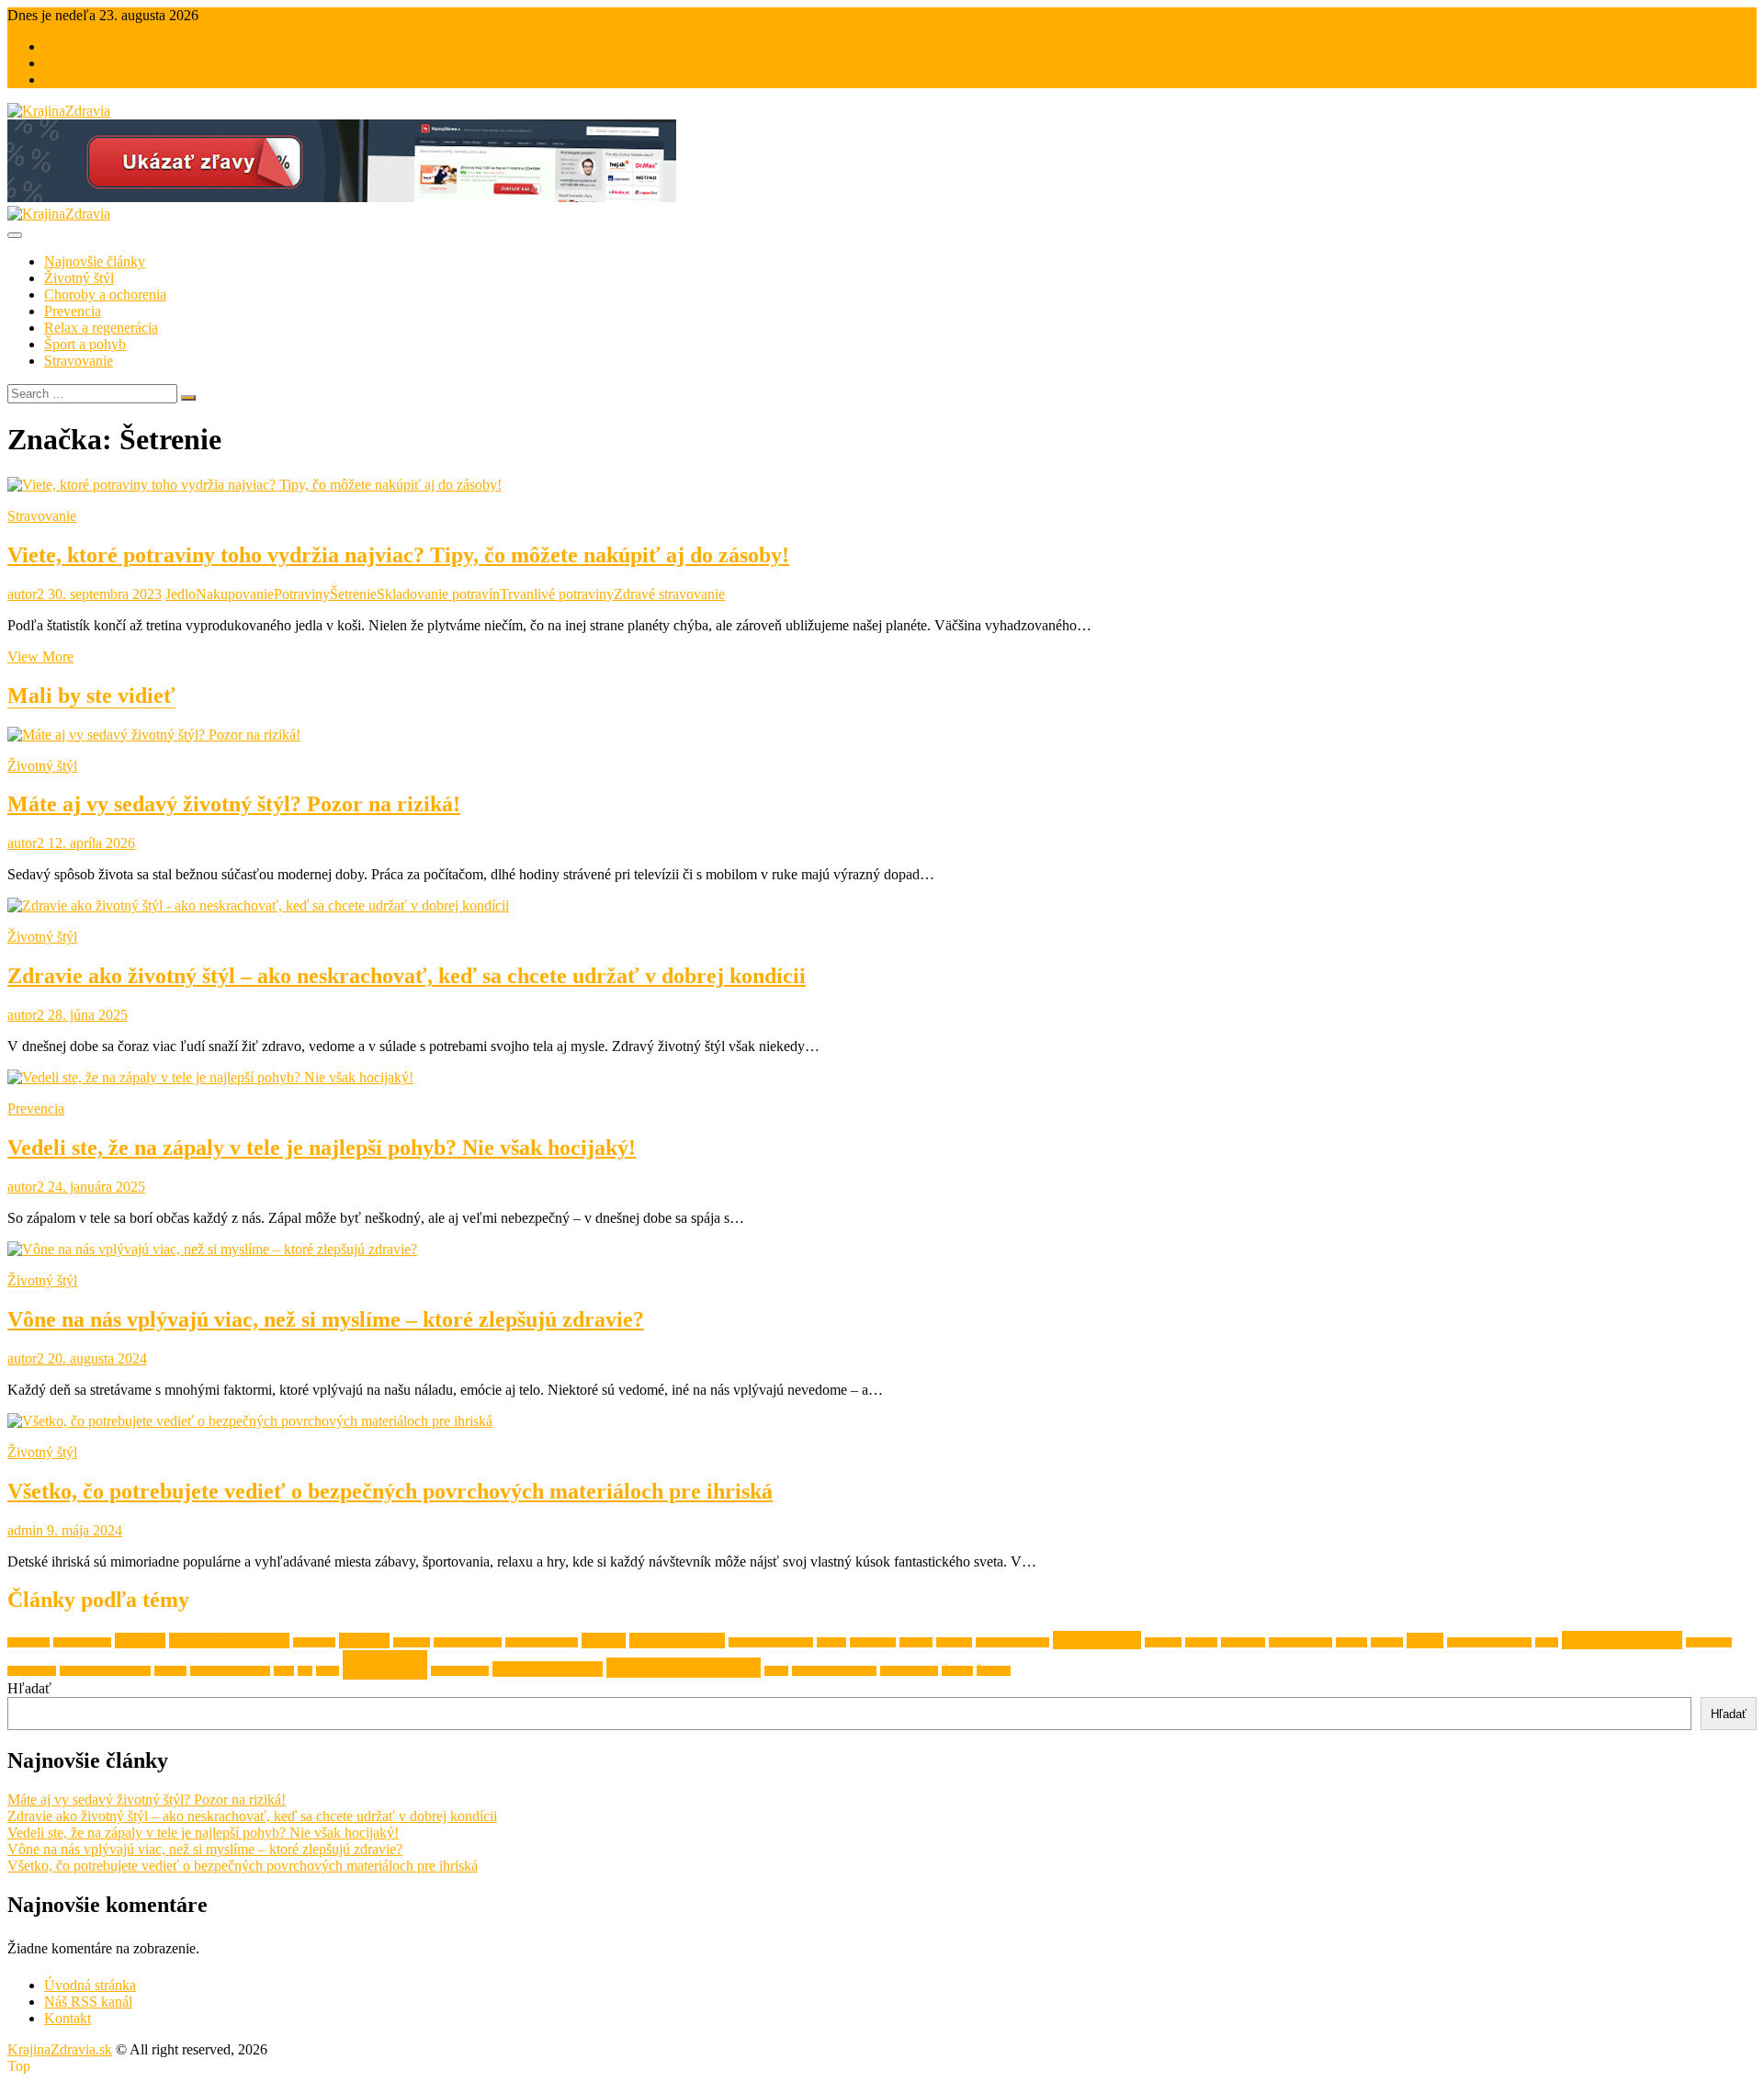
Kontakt (68, 79)
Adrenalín (28, 1642)
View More (40, 656)
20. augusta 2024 (96, 1358)
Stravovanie (79, 361)
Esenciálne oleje (468, 1642)
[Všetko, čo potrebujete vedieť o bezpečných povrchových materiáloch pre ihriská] (250, 1421)
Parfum (1351, 1642)
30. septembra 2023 (103, 594)
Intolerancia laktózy (771, 1642)
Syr (305, 1671)
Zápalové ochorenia (834, 1671)
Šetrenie (353, 594)
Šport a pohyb (85, 344)
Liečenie (954, 1642)
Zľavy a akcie (909, 1671)
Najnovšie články (95, 261)
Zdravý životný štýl (684, 1668)
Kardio (831, 1642)
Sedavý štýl (32, 1671)
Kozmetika (873, 1642)
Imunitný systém (677, 1641)
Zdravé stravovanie (669, 594)
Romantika (1709, 1642)
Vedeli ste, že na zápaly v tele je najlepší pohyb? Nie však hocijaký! (322, 1148)
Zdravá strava (460, 1671)
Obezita (1201, 1642)
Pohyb (1425, 1641)
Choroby (140, 1641)
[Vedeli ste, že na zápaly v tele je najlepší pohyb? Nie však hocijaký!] (210, 1077)
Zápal (776, 1671)
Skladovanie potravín (438, 594)
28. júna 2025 (86, 1015)
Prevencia (73, 311)
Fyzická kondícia (542, 1642)
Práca (1547, 1642)
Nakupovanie (235, 594)
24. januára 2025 (95, 1187)
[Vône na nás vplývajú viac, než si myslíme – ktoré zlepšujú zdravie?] (212, 1249)
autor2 (26, 594)
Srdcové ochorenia (230, 1671)
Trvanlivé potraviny (557, 594)
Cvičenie (364, 1641)
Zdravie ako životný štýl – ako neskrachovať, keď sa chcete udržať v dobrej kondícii (407, 976)
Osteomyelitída (1300, 1642)
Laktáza (916, 1642)
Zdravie (385, 1665)
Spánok (170, 1671)
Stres (284, 1671)
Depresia (412, 1642)
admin (25, 1530)
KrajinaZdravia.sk (60, 2049)
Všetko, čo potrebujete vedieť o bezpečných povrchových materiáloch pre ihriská (390, 1491)
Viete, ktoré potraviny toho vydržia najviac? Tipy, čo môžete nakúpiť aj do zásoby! (398, 555)
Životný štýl (79, 278)
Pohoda (1387, 1642)
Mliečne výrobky (1012, 1642)
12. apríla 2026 (90, 843)
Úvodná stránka (90, 46)
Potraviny (302, 594)
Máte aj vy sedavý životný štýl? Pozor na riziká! (234, 804)
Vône (328, 1671)
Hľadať (29, 1688)
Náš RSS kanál (88, 63)
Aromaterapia (82, 1642)
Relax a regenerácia (101, 328)
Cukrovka (314, 1642)
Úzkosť (957, 1671)
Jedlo (181, 594)
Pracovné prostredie (1489, 1642)
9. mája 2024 (83, 1530)
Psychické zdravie (1622, 1640)
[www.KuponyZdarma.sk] (342, 197)
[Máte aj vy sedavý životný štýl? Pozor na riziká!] (154, 735)
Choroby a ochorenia (105, 294)
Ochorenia (1243, 1642)
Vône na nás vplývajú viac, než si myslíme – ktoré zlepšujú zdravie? (326, 1319)
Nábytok (1163, 1642)
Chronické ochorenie (229, 1641)
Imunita (604, 1641)
